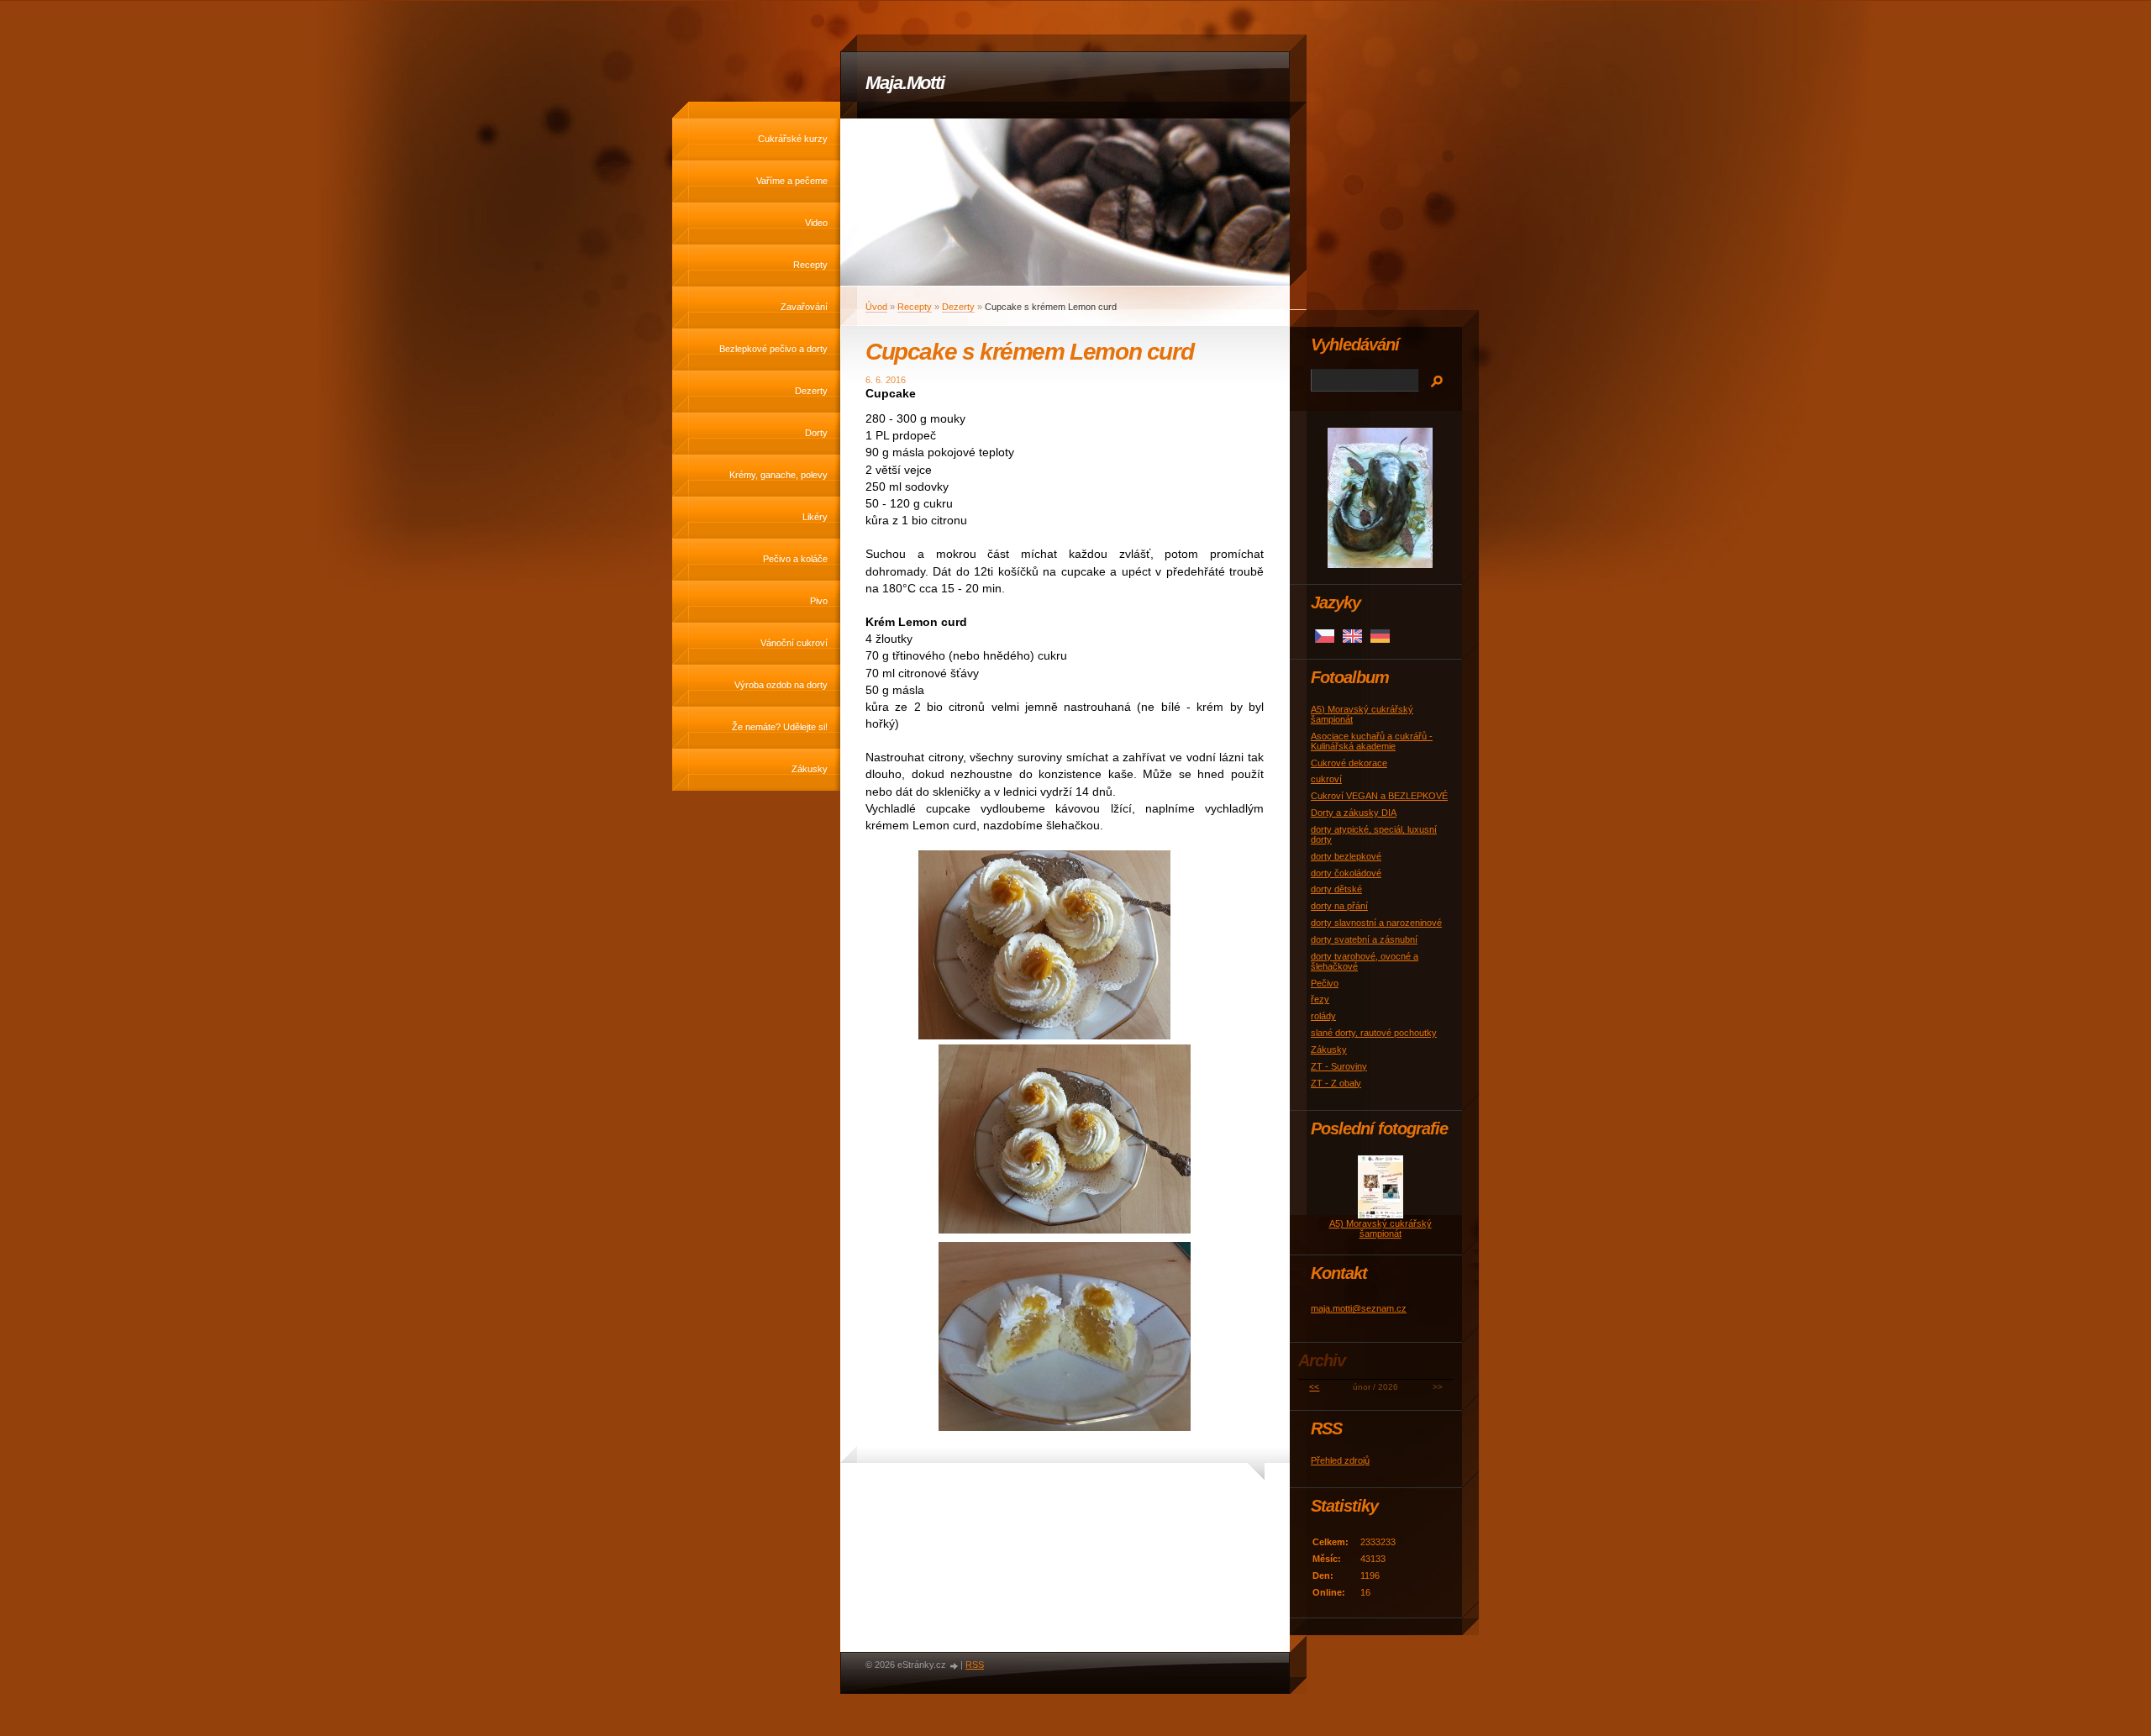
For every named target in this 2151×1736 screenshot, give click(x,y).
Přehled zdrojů (1340, 1460)
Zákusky (810, 769)
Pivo (819, 601)
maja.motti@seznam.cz (1359, 1308)
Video (816, 223)
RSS (975, 1665)
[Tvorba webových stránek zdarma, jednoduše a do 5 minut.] (955, 1666)
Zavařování (804, 307)
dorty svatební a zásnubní (1364, 939)
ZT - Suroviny (1339, 1066)
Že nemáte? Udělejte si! (780, 727)
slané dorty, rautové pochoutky (1374, 1033)
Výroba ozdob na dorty (781, 685)
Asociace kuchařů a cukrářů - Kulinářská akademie (1372, 741)
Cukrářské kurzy (793, 139)
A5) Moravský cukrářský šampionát (1381, 1228)
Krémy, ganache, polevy (778, 475)
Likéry (815, 517)
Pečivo (1325, 983)
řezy (1320, 999)
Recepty (810, 265)
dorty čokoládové (1346, 873)
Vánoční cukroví (794, 643)
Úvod (876, 307)
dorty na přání (1339, 906)
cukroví (1326, 779)
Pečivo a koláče (795, 559)
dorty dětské (1336, 889)
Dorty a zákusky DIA (1354, 813)
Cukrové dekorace (1349, 763)
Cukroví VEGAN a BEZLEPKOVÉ (1379, 796)
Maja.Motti (905, 83)
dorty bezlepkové (1346, 856)
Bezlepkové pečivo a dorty (773, 349)
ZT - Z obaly (1336, 1083)
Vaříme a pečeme (792, 181)
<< (1314, 1387)
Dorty (816, 433)
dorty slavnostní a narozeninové (1376, 923)
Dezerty (811, 391)
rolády (1323, 1016)
